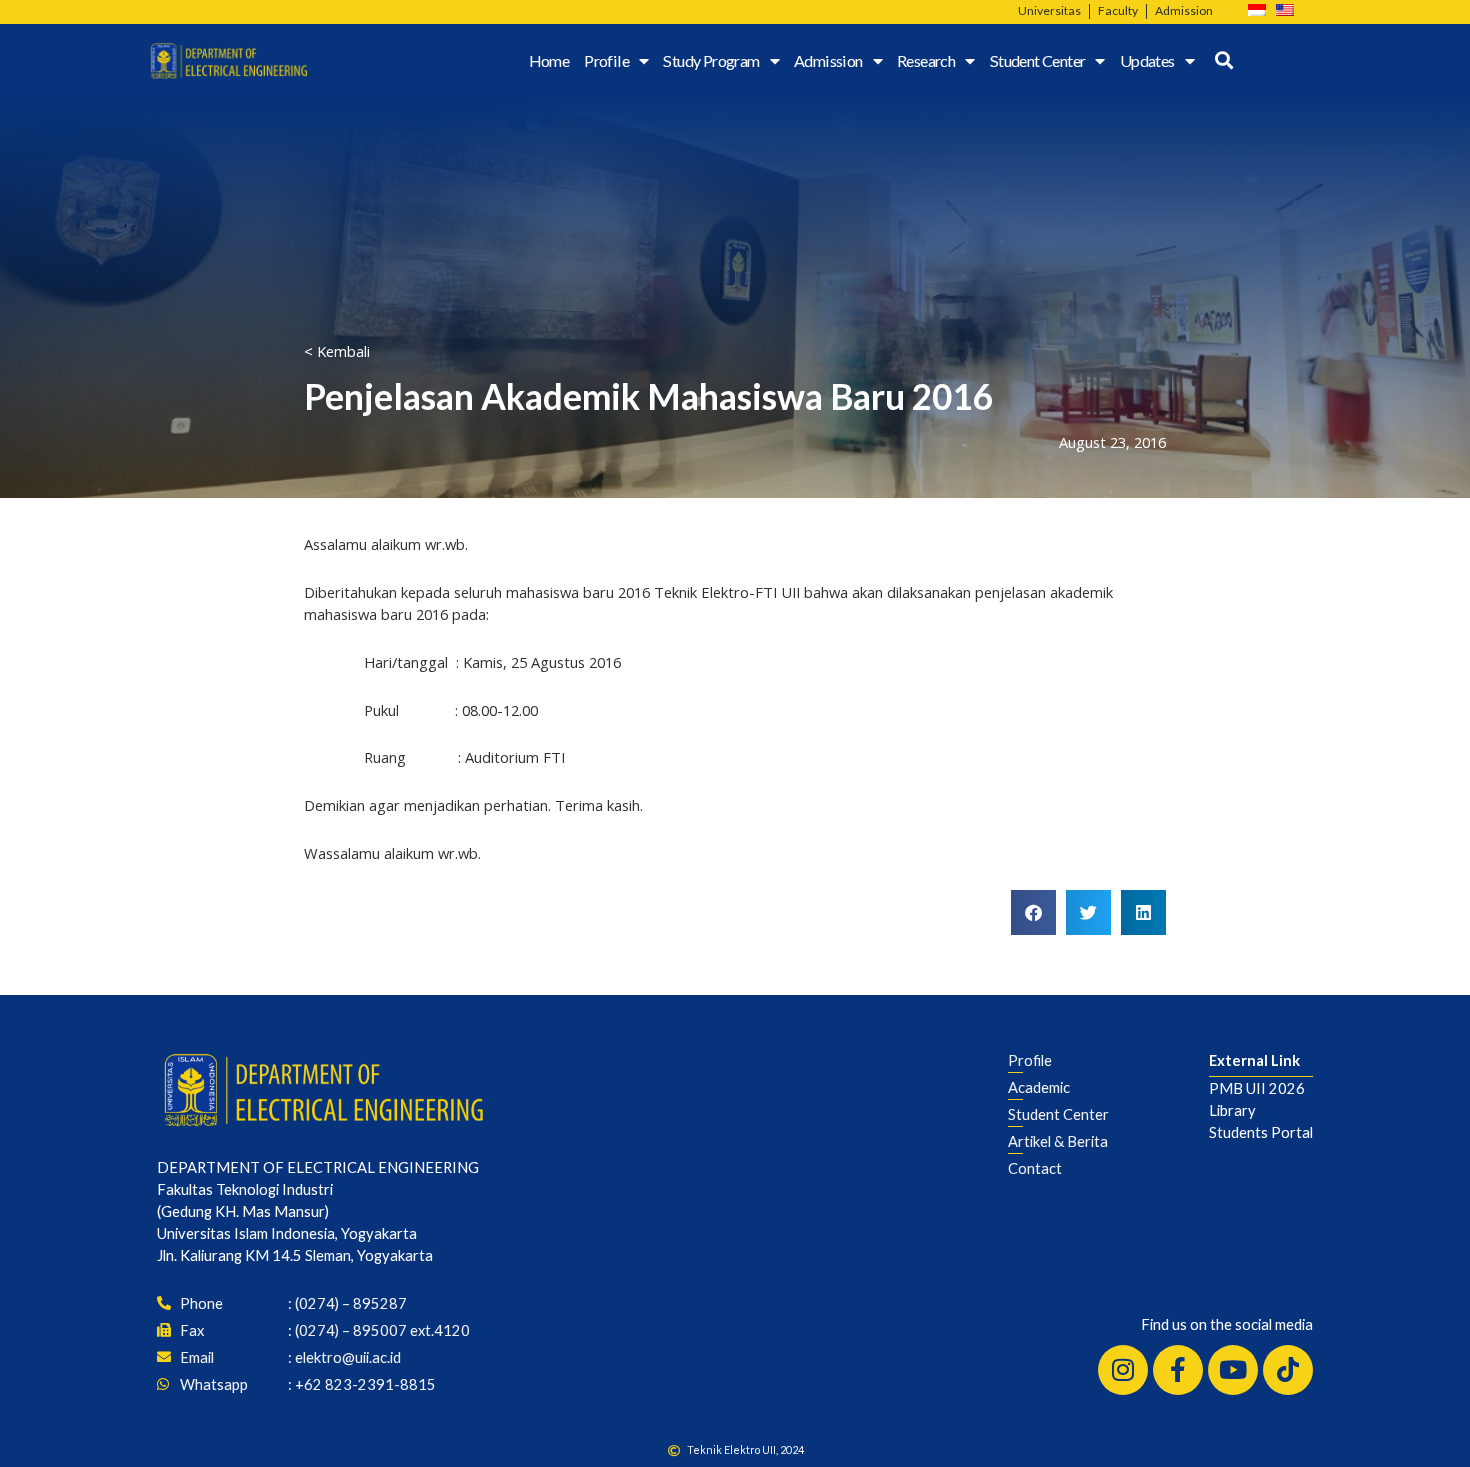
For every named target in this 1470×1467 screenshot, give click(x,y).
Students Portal (1261, 1132)
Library (1232, 1110)
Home (549, 60)
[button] (1033, 912)
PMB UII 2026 (1257, 1088)
